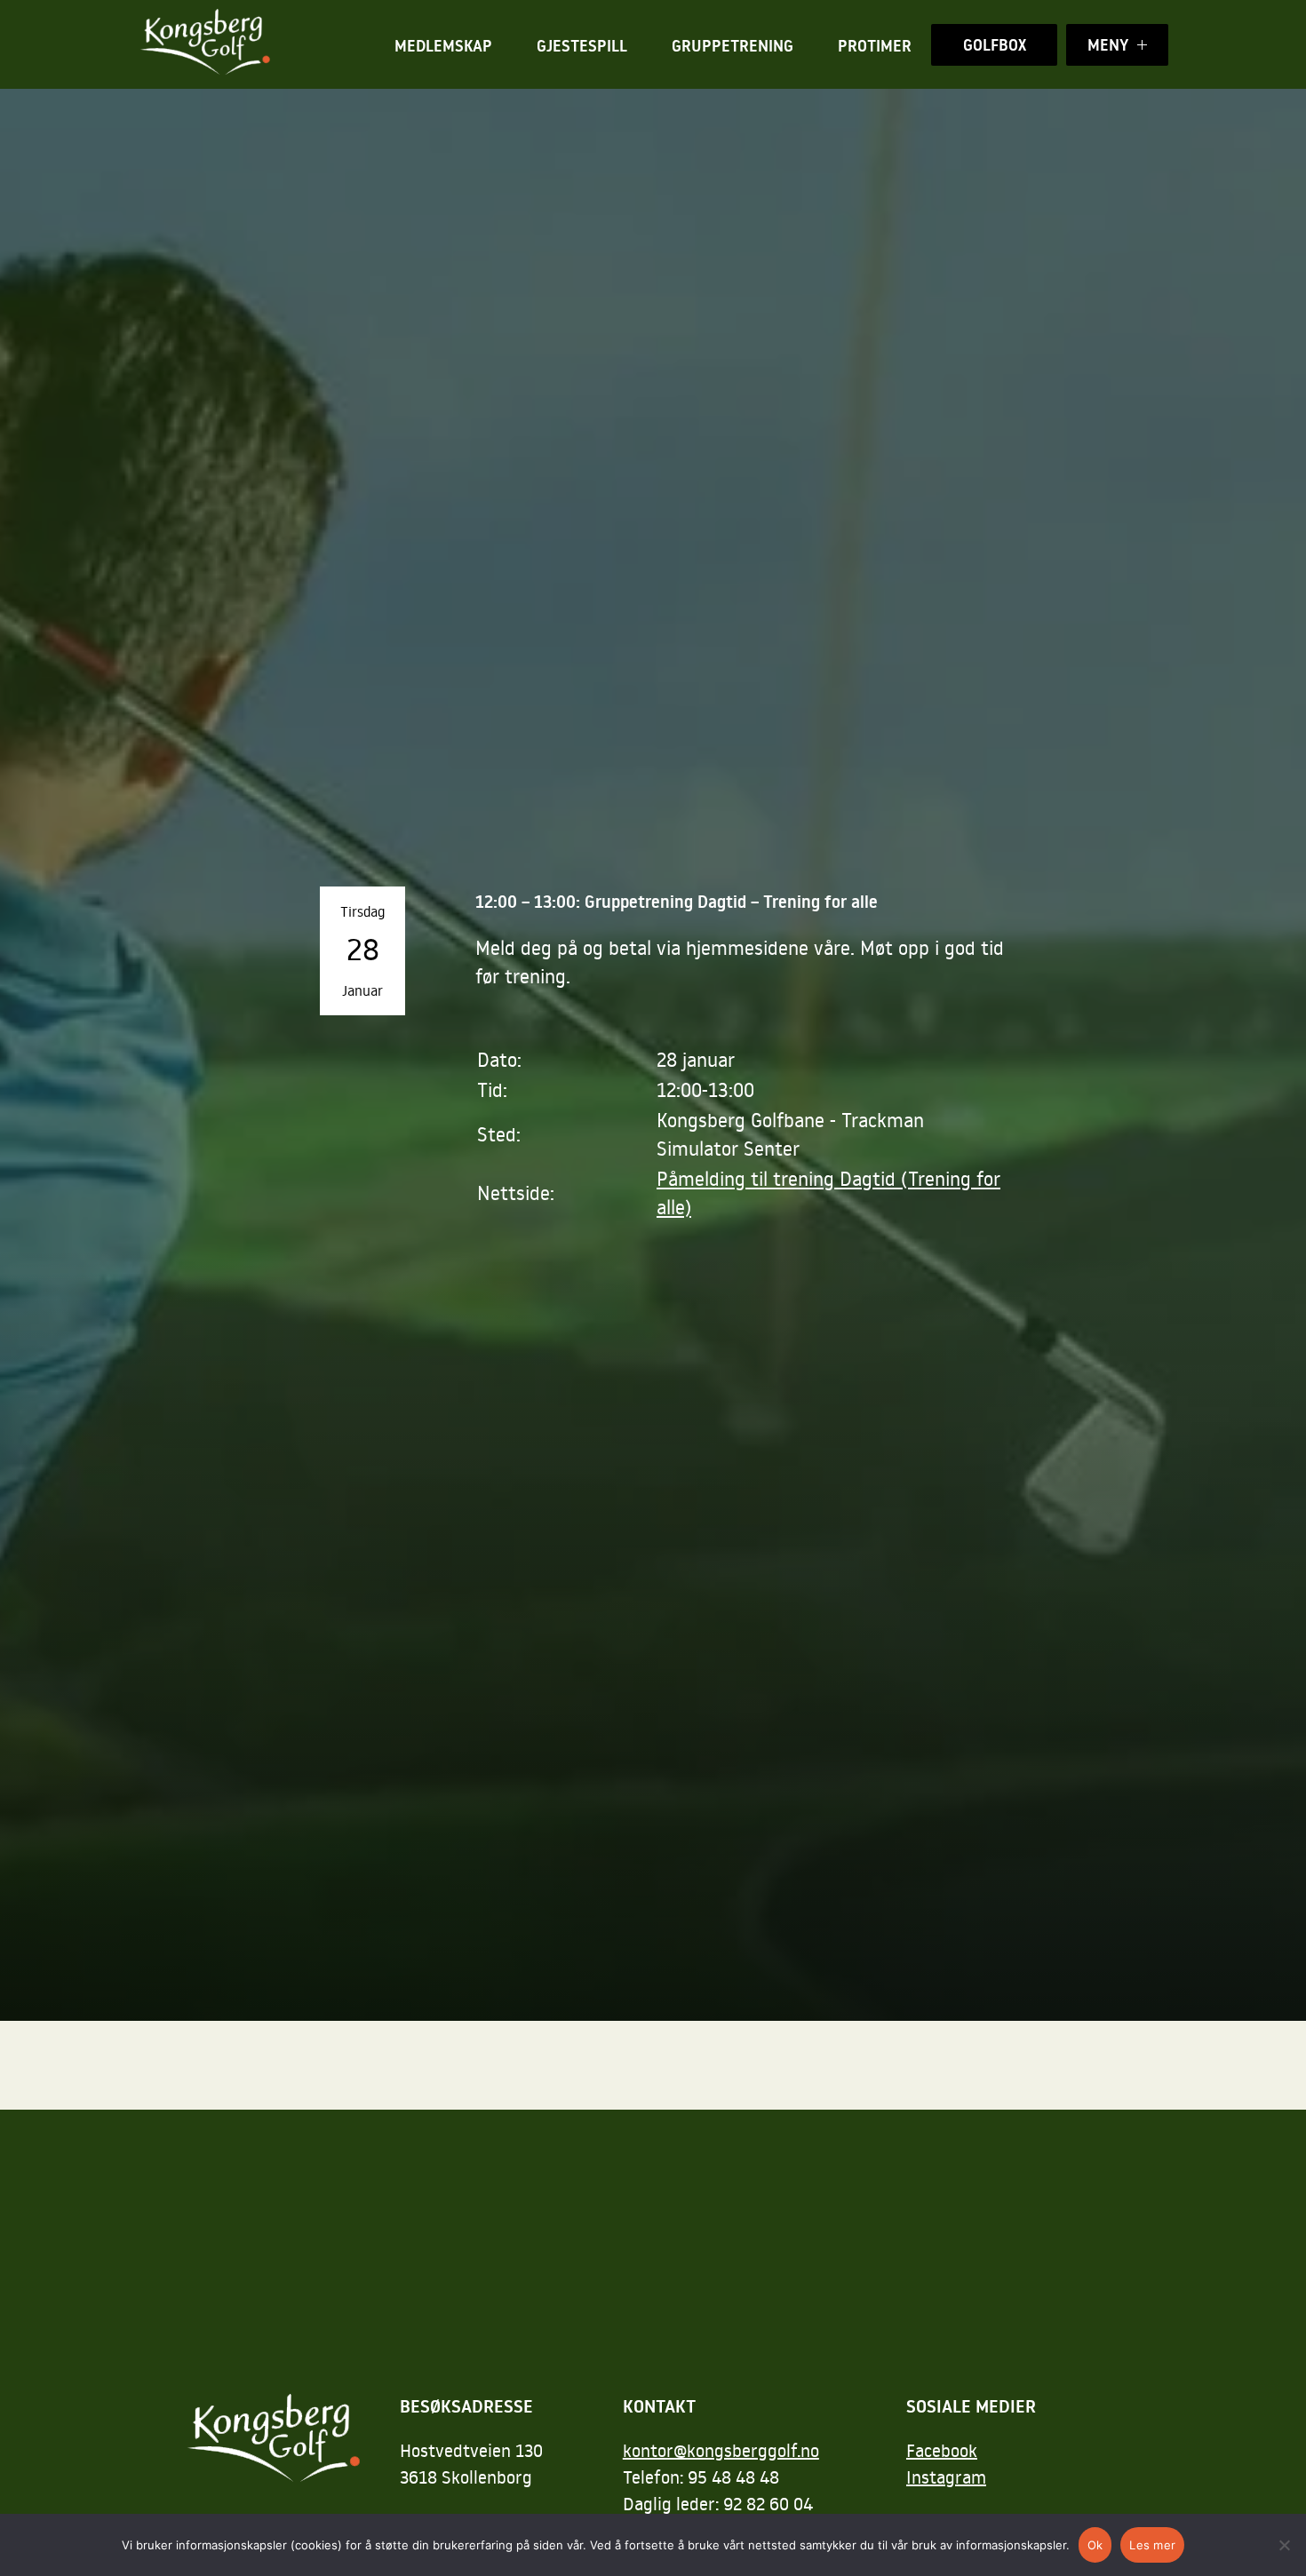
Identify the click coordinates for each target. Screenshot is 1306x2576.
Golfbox (995, 45)
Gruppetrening (733, 46)
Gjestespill (582, 46)
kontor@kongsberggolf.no (721, 2450)
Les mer (1152, 2545)
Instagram (946, 2477)
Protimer (875, 46)
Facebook (942, 2450)
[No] (1284, 2545)
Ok (1095, 2545)
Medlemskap (443, 46)
